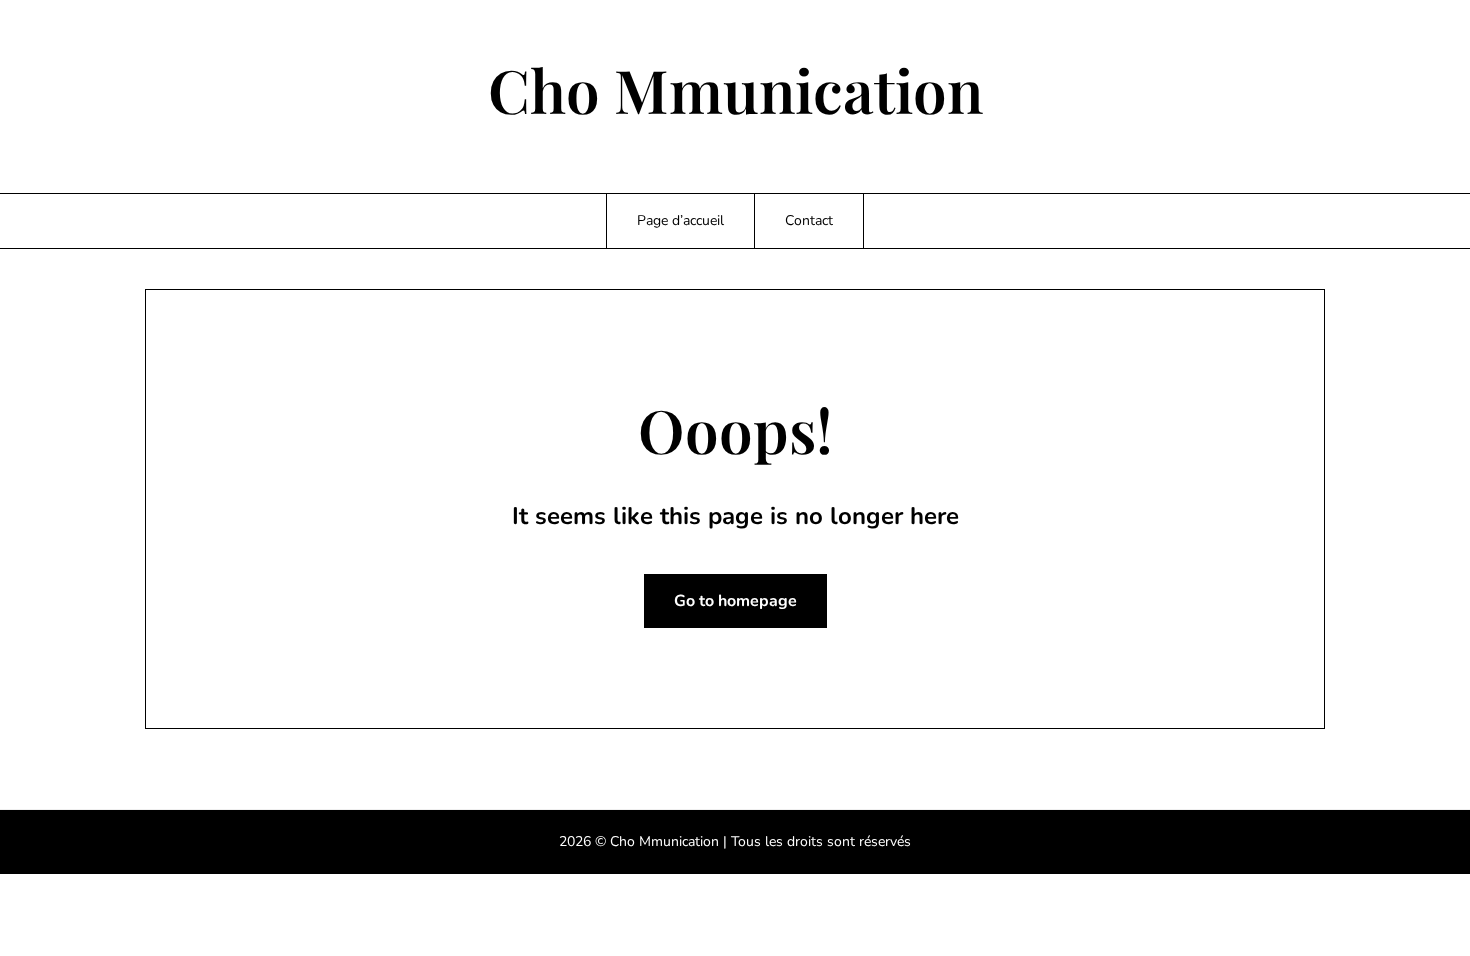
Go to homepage (735, 601)
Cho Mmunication (735, 89)
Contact (809, 220)
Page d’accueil (680, 220)
